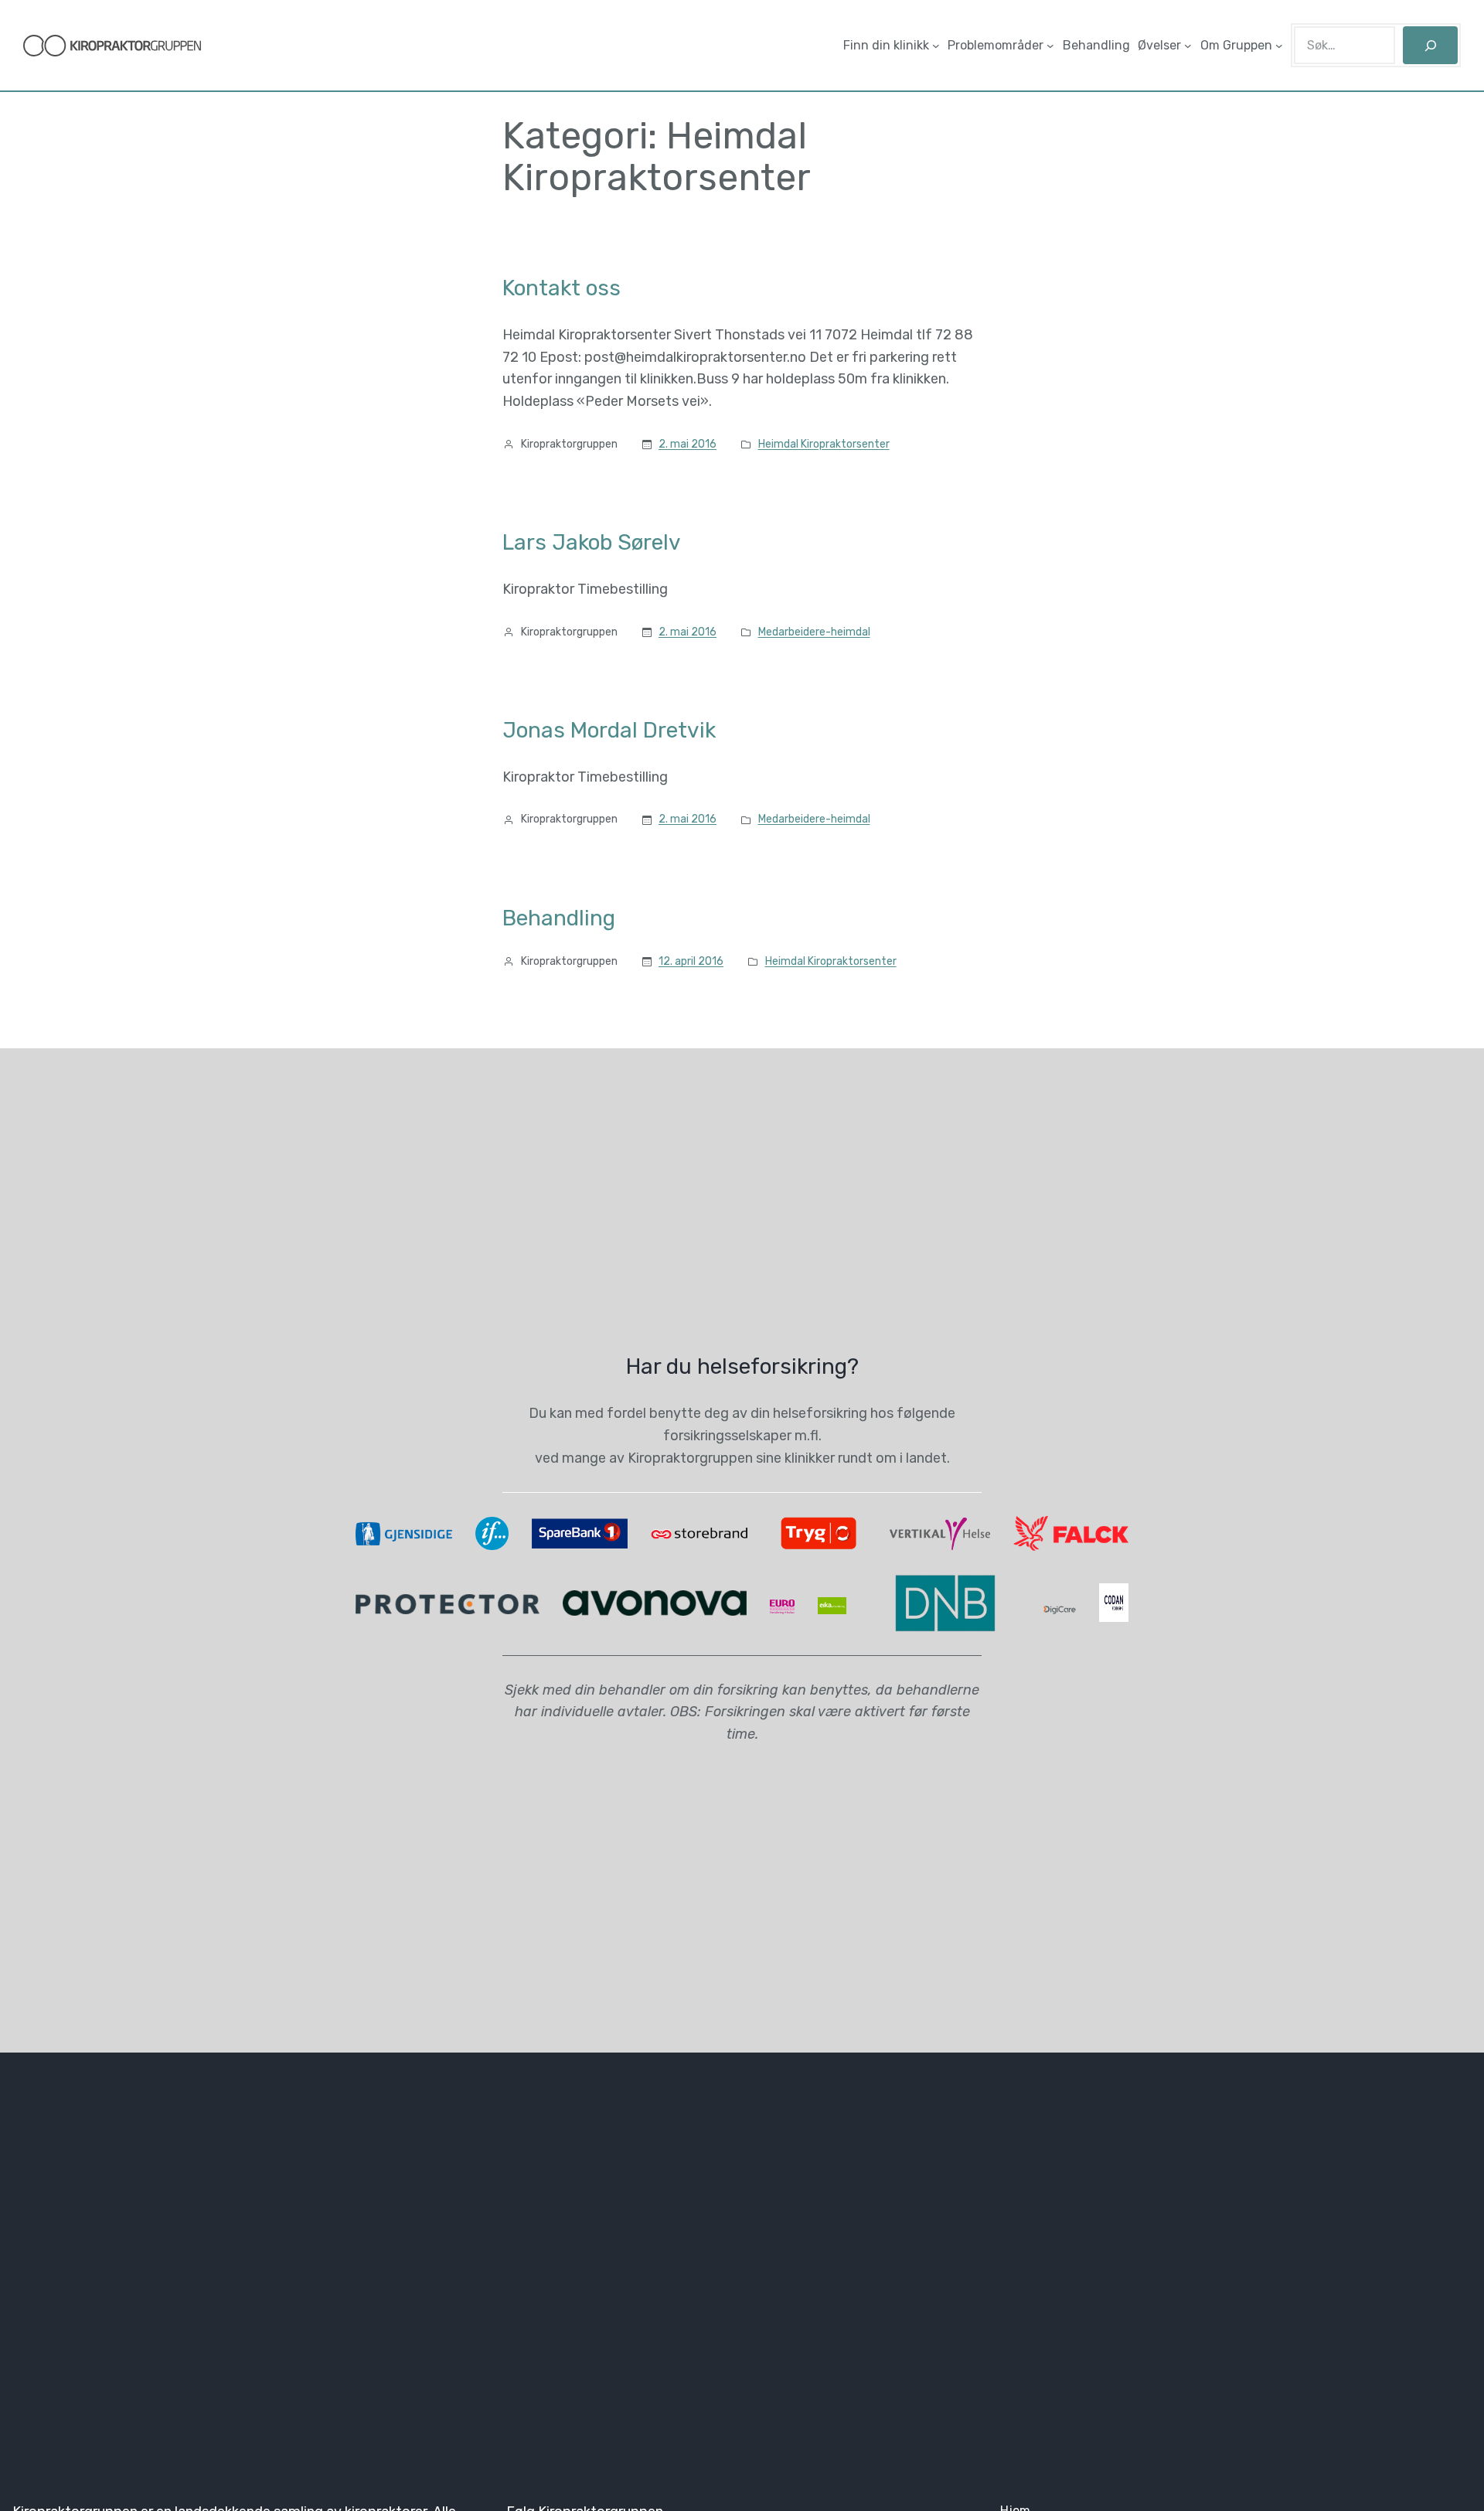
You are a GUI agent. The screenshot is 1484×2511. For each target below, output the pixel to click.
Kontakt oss (562, 288)
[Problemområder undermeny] (1050, 46)
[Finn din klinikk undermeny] (936, 46)
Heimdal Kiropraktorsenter (824, 444)
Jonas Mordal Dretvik (609, 731)
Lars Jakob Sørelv (592, 543)
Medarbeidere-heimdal (814, 632)
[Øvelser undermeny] (1188, 46)
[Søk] (1430, 45)
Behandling (559, 918)
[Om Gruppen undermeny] (1279, 46)
